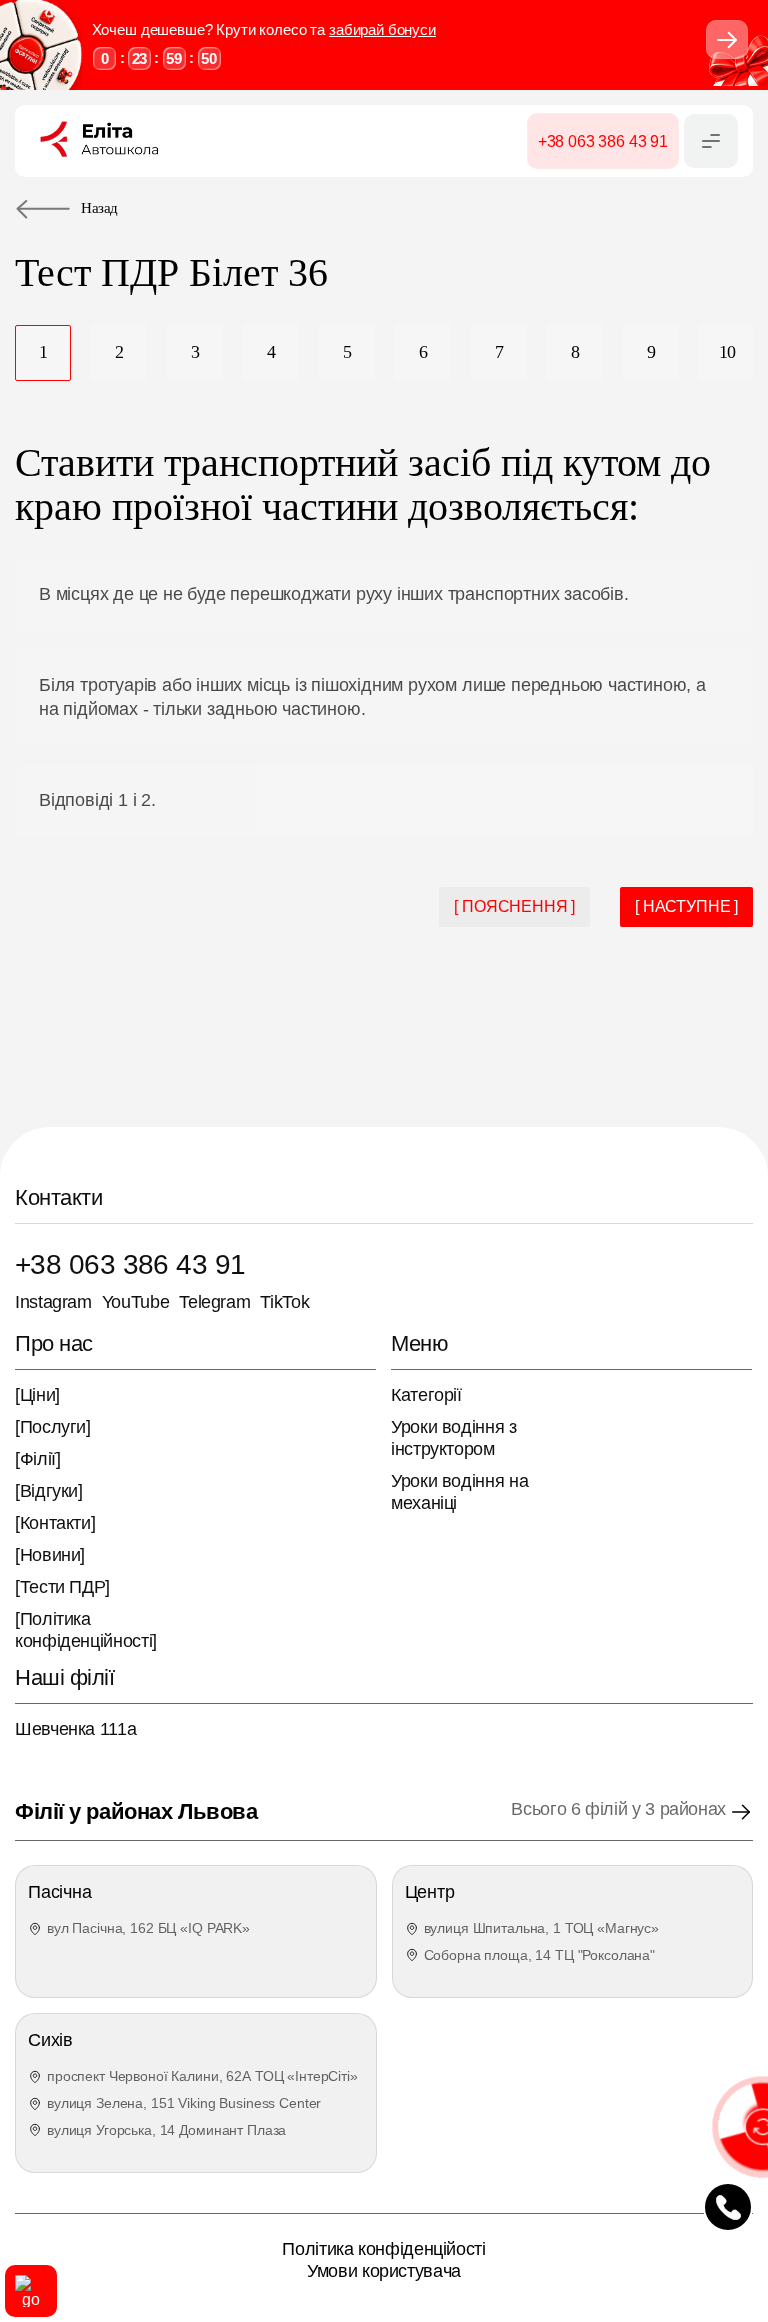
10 (727, 352)
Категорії (426, 1395)
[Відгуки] (49, 1491)
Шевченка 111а (75, 1729)
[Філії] (37, 1459)
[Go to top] (31, 2291)
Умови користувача (384, 2271)
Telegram (214, 1302)
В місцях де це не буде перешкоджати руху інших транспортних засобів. (334, 594)
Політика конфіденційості (383, 2249)
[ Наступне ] (686, 906)
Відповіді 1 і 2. (97, 800)
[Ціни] (37, 1395)
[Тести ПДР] (62, 1587)
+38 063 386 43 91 (130, 1264)
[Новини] (50, 1555)
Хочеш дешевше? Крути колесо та (264, 29)
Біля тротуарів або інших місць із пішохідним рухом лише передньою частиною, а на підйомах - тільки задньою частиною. (372, 696)
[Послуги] (53, 1427)
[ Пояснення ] (514, 906)
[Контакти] (55, 1523)
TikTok (284, 1302)
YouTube (135, 1302)
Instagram (53, 1302)
